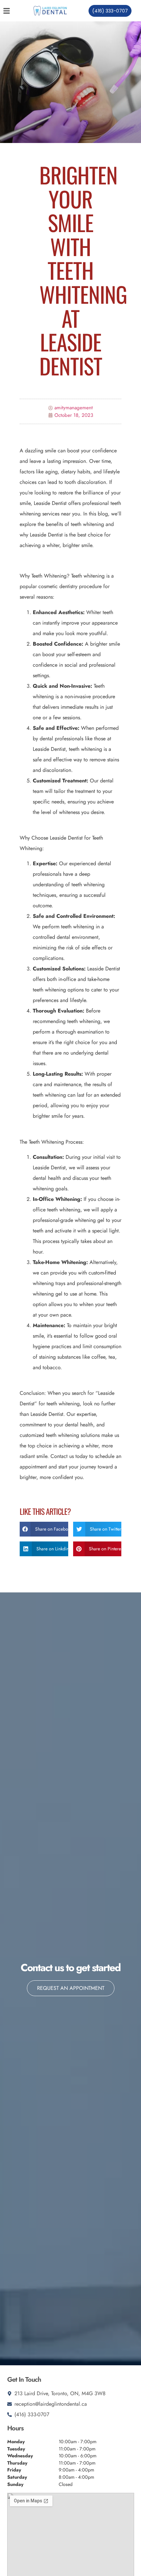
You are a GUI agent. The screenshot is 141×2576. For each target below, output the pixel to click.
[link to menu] (13, 11)
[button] (44, 1529)
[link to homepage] (50, 11)
